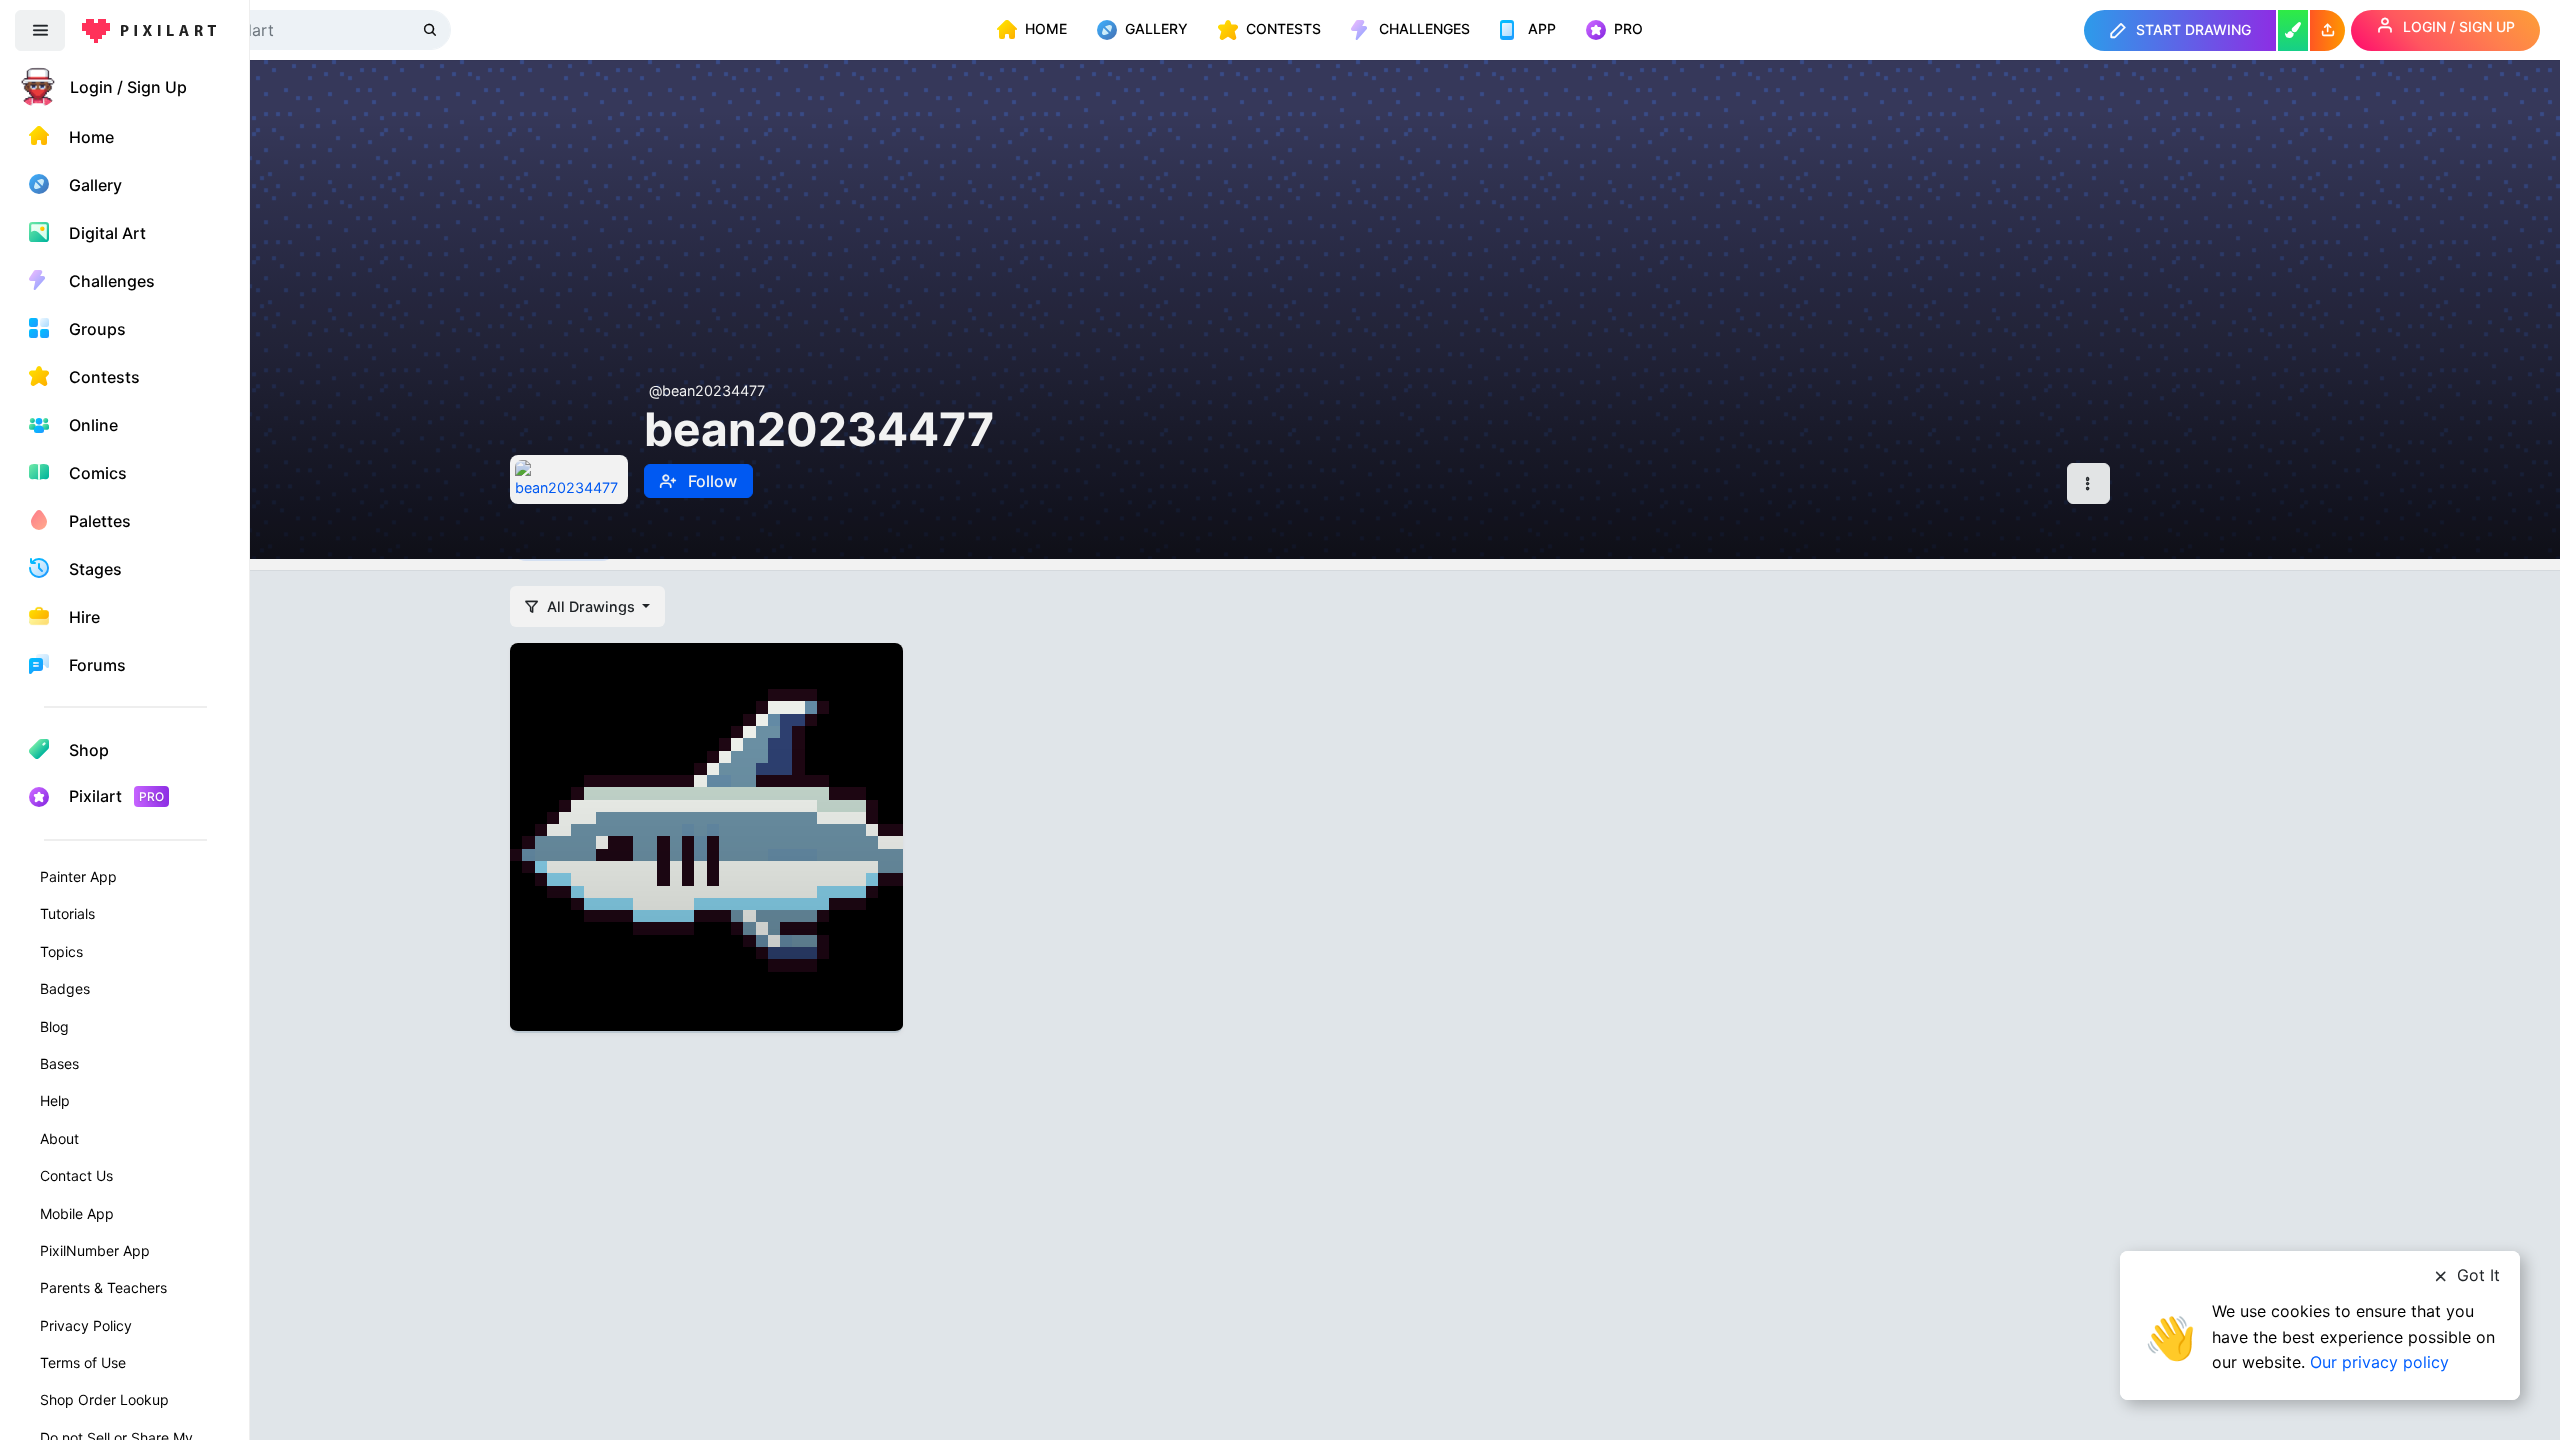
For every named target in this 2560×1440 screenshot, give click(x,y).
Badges (65, 988)
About (59, 1138)
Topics (61, 951)
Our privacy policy (2379, 1362)
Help (55, 1100)
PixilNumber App (95, 1250)
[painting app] (2293, 30)
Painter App (78, 876)
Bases (59, 1063)
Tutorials (67, 913)
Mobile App (77, 1213)
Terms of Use (83, 1362)
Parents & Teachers (103, 1287)
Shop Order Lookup (104, 1399)
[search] (432, 29)
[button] (2327, 30)
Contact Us (76, 1175)
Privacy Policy (86, 1325)
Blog (54, 1026)
